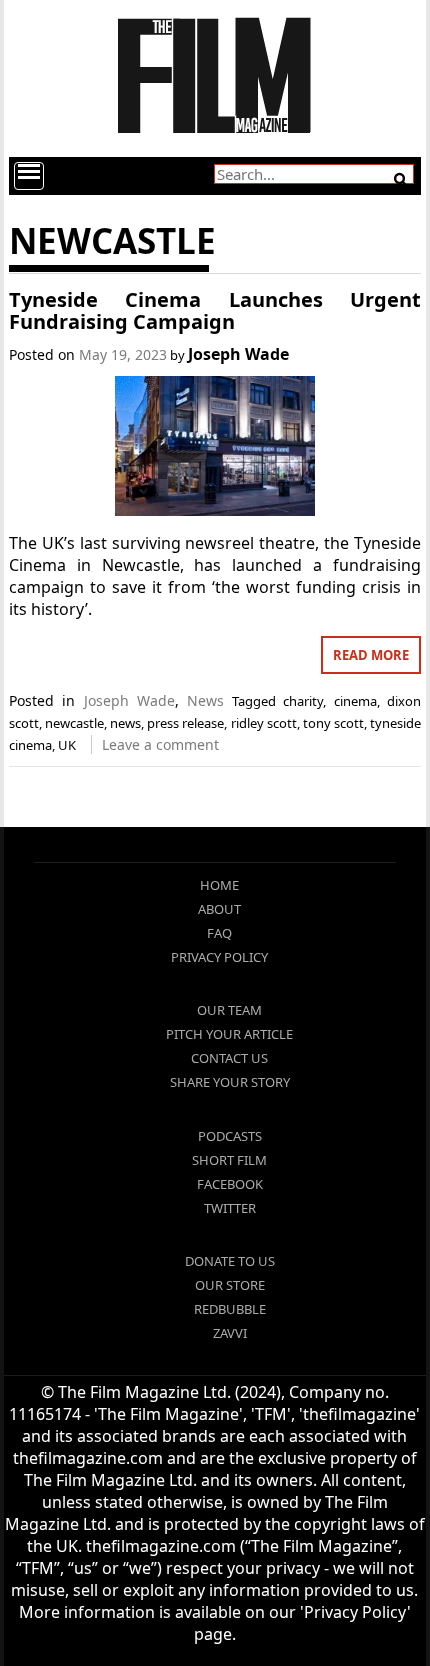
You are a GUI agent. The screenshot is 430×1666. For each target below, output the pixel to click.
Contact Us (229, 1058)
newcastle (74, 723)
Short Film (229, 1160)
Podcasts (230, 1136)
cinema (355, 701)
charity (303, 701)
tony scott (333, 723)
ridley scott (264, 723)
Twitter (230, 1208)
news (125, 723)
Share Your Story (230, 1082)
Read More (371, 655)
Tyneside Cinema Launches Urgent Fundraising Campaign (214, 310)
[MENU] (29, 176)
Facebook (230, 1184)
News (205, 700)
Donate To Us (230, 1261)
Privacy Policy (219, 957)
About (219, 909)
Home (219, 885)
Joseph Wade (238, 354)
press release (185, 723)
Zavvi (230, 1333)
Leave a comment (160, 744)
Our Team (229, 1010)
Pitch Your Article (229, 1034)
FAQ (219, 933)
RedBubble (230, 1309)
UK (67, 745)
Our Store (230, 1285)
